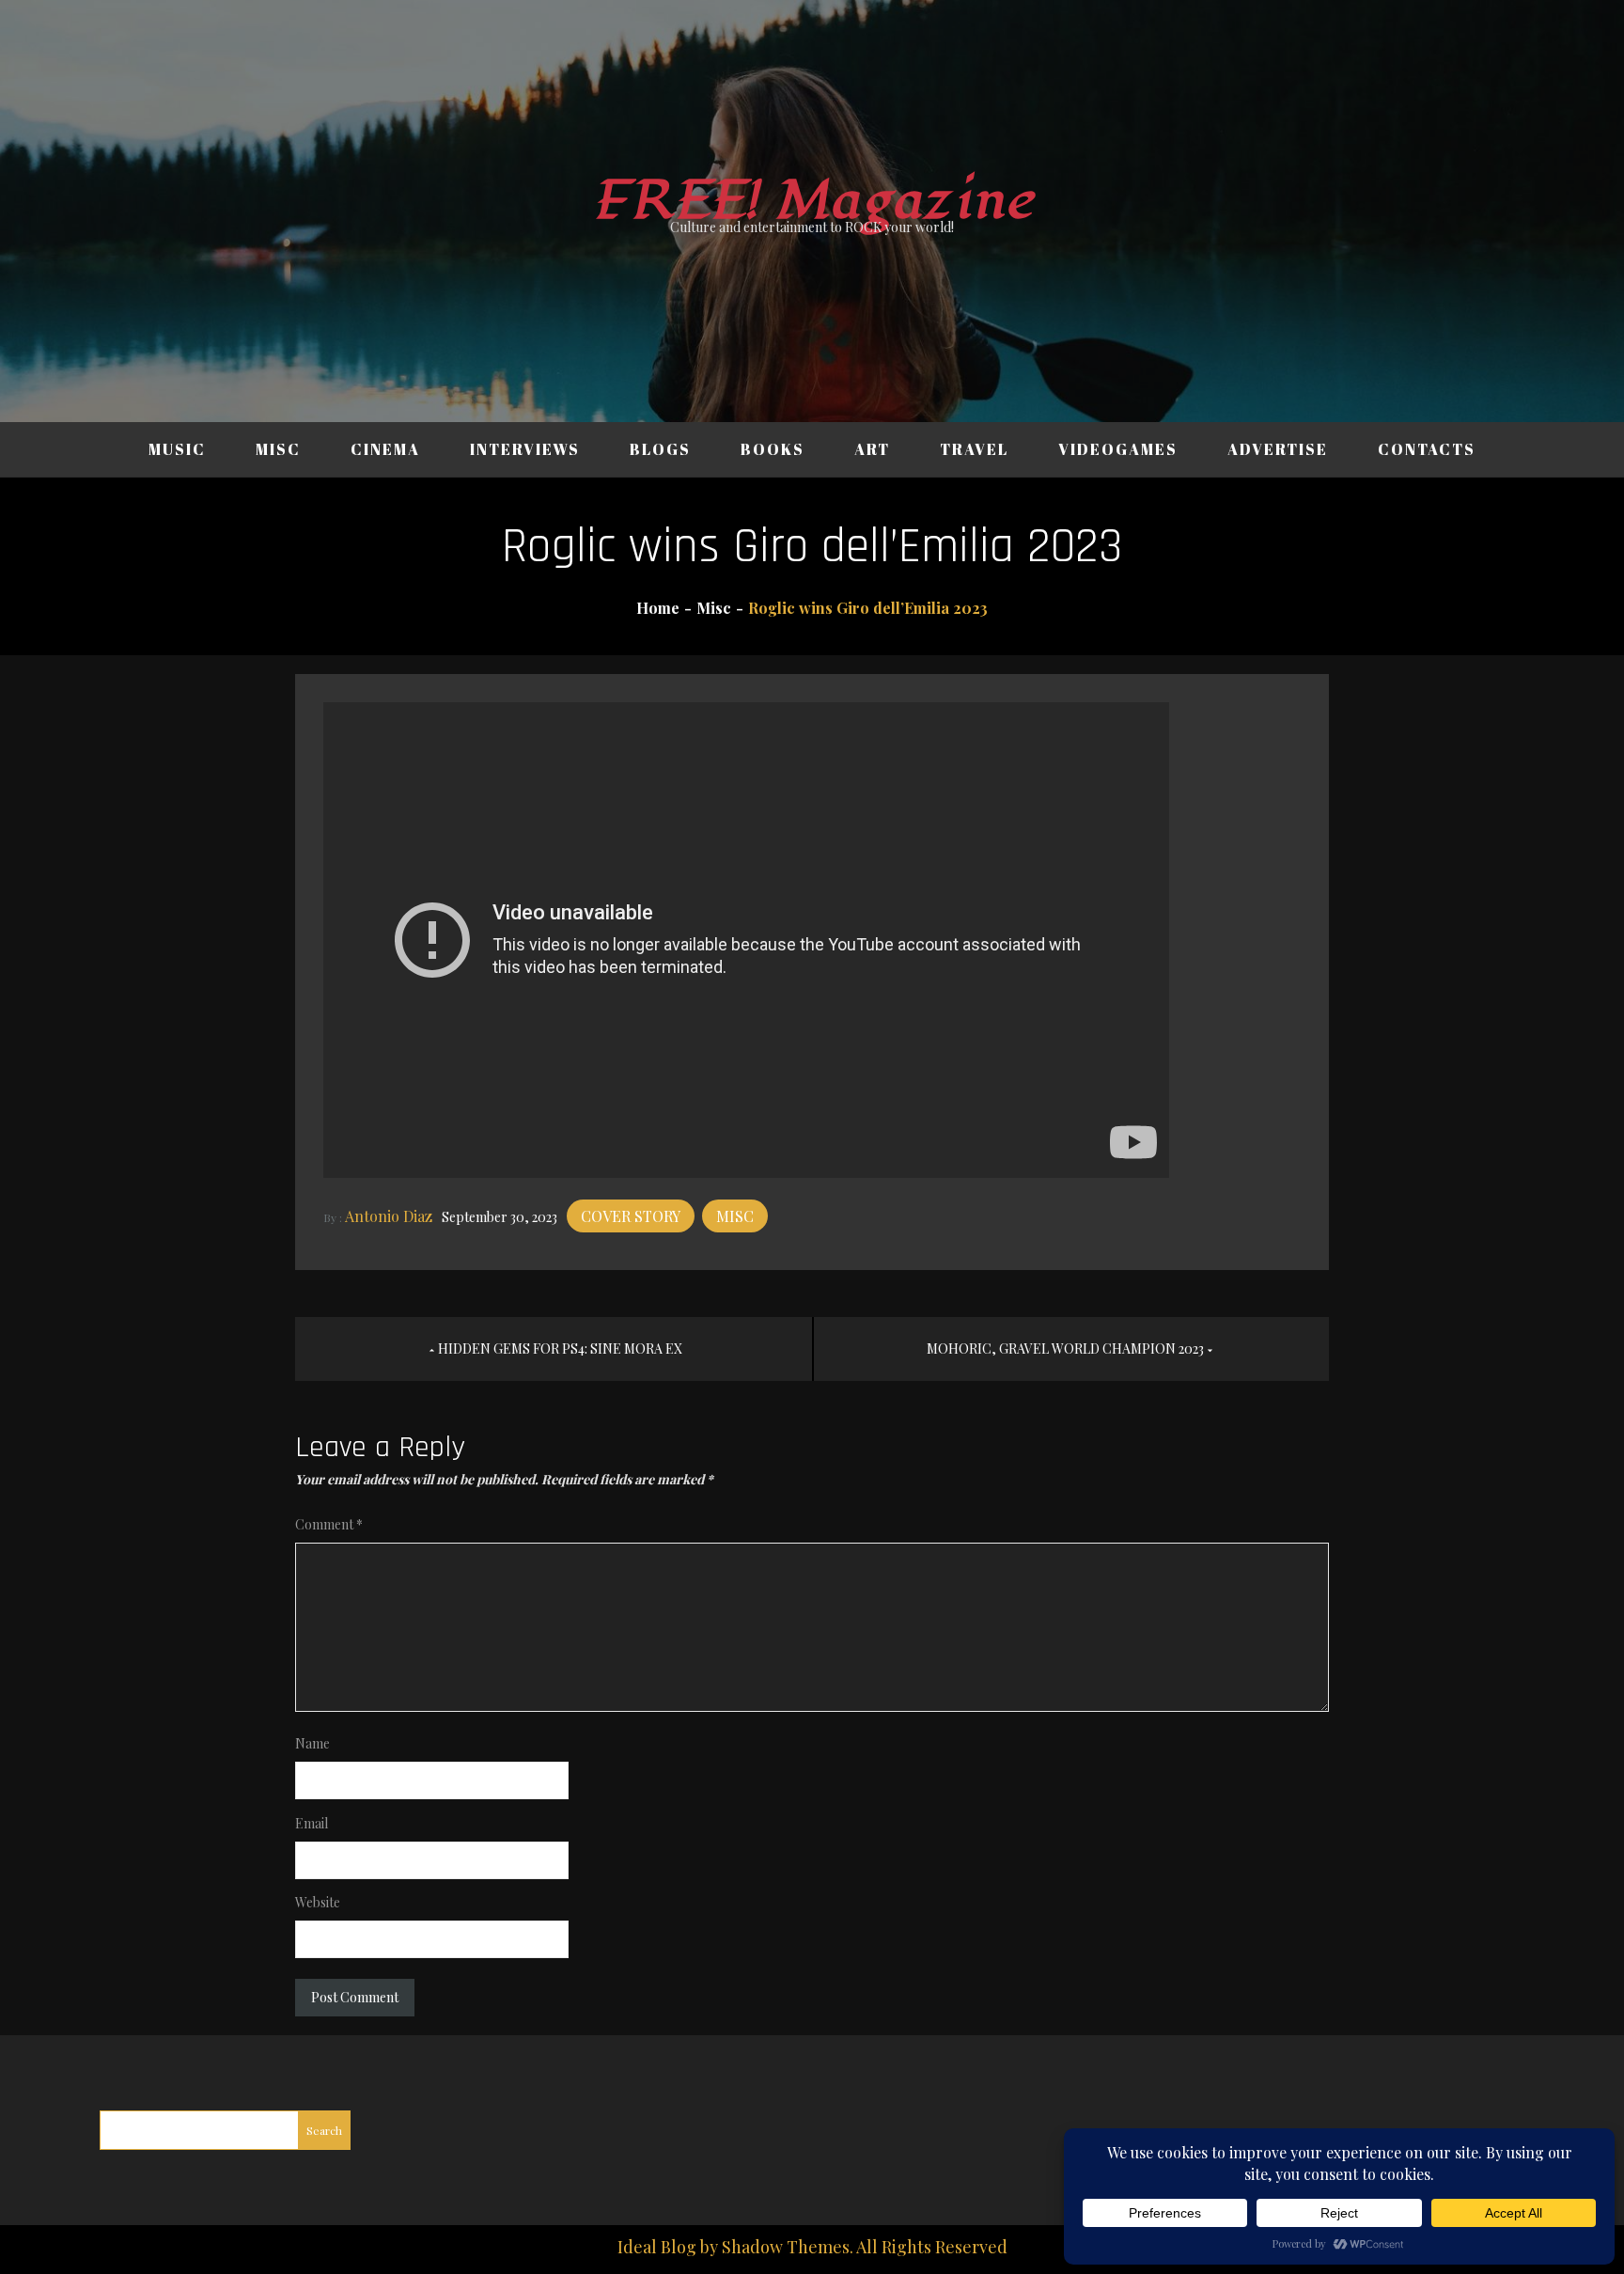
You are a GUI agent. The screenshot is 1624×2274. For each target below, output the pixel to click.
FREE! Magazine (812, 201)
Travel (974, 449)
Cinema (385, 449)
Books (773, 449)
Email (312, 1823)
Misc (278, 449)
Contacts (1427, 449)
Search (324, 2130)
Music (177, 449)
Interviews (525, 449)
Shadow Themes (786, 2247)
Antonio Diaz (389, 1216)
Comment (329, 1524)
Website (318, 1902)
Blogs (660, 449)
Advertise (1278, 449)
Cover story (631, 1216)
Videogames (1118, 449)
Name (312, 1743)
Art (872, 449)
